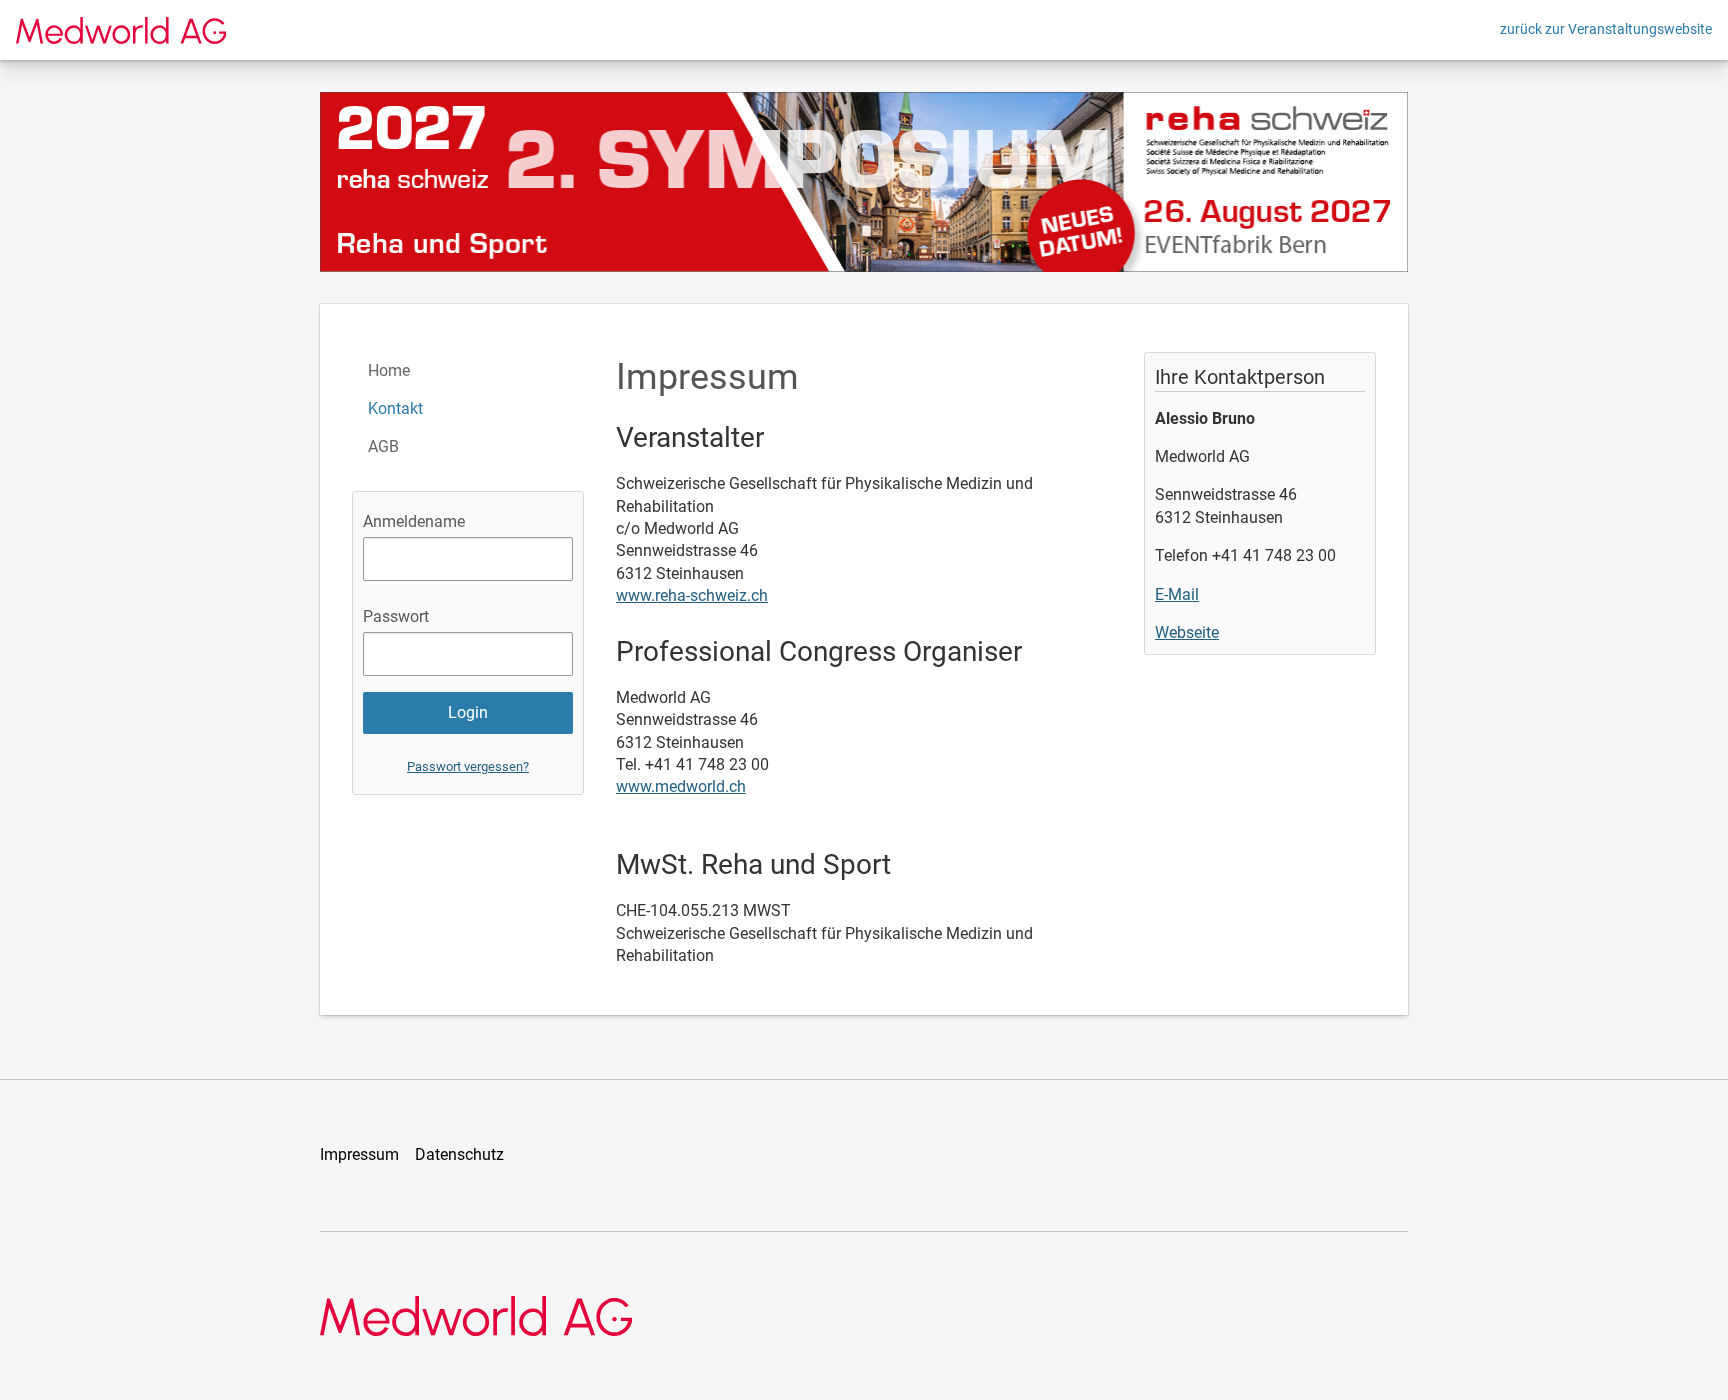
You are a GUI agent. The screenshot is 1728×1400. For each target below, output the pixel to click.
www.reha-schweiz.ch (692, 595)
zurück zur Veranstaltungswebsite (1606, 29)
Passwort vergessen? (468, 766)
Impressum (359, 1154)
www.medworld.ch (681, 786)
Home (389, 370)
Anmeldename (414, 521)
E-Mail (1177, 594)
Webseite (1187, 632)
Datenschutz (459, 1154)
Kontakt (395, 408)
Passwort (396, 616)
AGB (383, 446)
